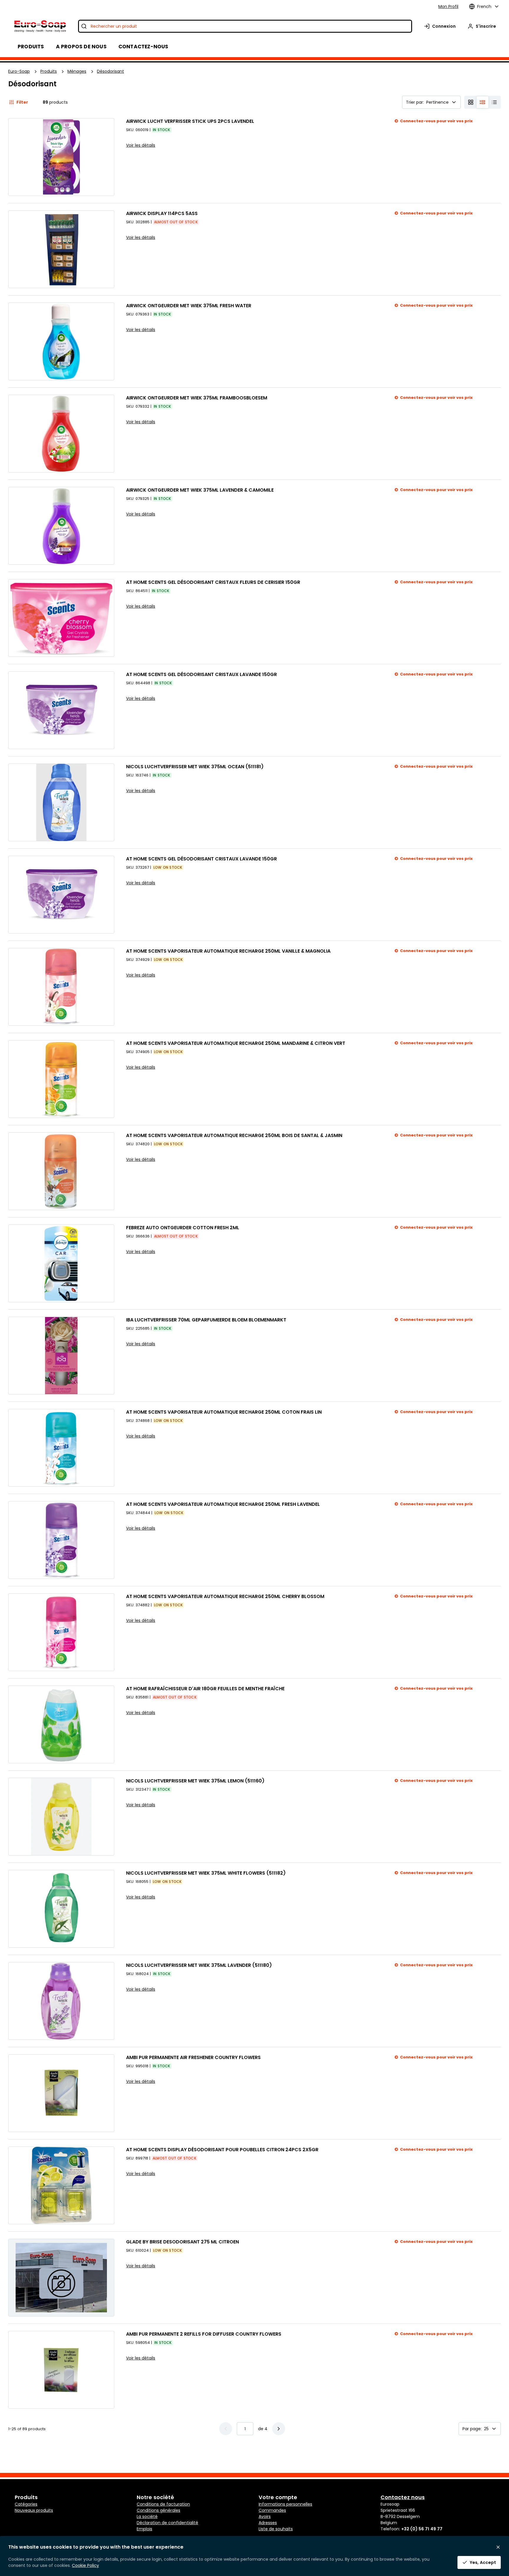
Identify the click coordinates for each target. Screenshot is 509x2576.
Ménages (77, 71)
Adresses (268, 2523)
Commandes (272, 2510)
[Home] (40, 26)
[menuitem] (81, 47)
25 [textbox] (486, 2429)
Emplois (144, 2529)
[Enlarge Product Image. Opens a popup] (107, 188)
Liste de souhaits (276, 2529)
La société (147, 2516)
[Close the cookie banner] (498, 2547)
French (484, 6)
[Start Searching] (84, 26)
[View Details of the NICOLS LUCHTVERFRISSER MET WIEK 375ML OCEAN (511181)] (61, 802)
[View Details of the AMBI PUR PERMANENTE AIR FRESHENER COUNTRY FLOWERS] (61, 2093)
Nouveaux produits (34, 2510)
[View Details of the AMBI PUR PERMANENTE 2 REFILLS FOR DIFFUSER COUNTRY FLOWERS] (61, 2370)
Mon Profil (448, 6)
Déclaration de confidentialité (167, 2523)
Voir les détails (141, 145)
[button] (279, 2429)
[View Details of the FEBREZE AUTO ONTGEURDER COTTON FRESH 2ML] (61, 1263)
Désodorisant (110, 71)
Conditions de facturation (163, 2504)
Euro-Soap (19, 71)
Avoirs (265, 2516)
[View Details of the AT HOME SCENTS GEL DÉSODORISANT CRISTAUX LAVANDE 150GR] (61, 710)
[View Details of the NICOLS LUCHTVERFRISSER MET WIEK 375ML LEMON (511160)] (61, 1817)
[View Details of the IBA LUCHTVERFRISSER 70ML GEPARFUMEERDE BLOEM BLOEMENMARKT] (61, 1356)
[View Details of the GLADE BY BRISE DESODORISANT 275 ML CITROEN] (61, 2278)
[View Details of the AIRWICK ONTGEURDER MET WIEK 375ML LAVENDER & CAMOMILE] (61, 526)
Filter (22, 102)
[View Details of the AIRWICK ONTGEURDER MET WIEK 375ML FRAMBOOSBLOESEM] (61, 434)
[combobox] (245, 26)
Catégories (26, 2504)
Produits (49, 71)
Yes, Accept (483, 2562)
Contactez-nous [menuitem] (143, 47)
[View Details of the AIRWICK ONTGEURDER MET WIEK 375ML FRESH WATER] (61, 341)
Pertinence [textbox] (437, 102)
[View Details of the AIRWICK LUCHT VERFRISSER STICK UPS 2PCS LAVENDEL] (61, 157)
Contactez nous (403, 2497)
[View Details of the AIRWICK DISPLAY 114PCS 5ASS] (61, 249)
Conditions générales (158, 2510)
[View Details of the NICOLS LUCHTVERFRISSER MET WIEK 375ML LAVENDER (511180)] (61, 2001)
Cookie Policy (85, 2565)
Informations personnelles (285, 2504)
